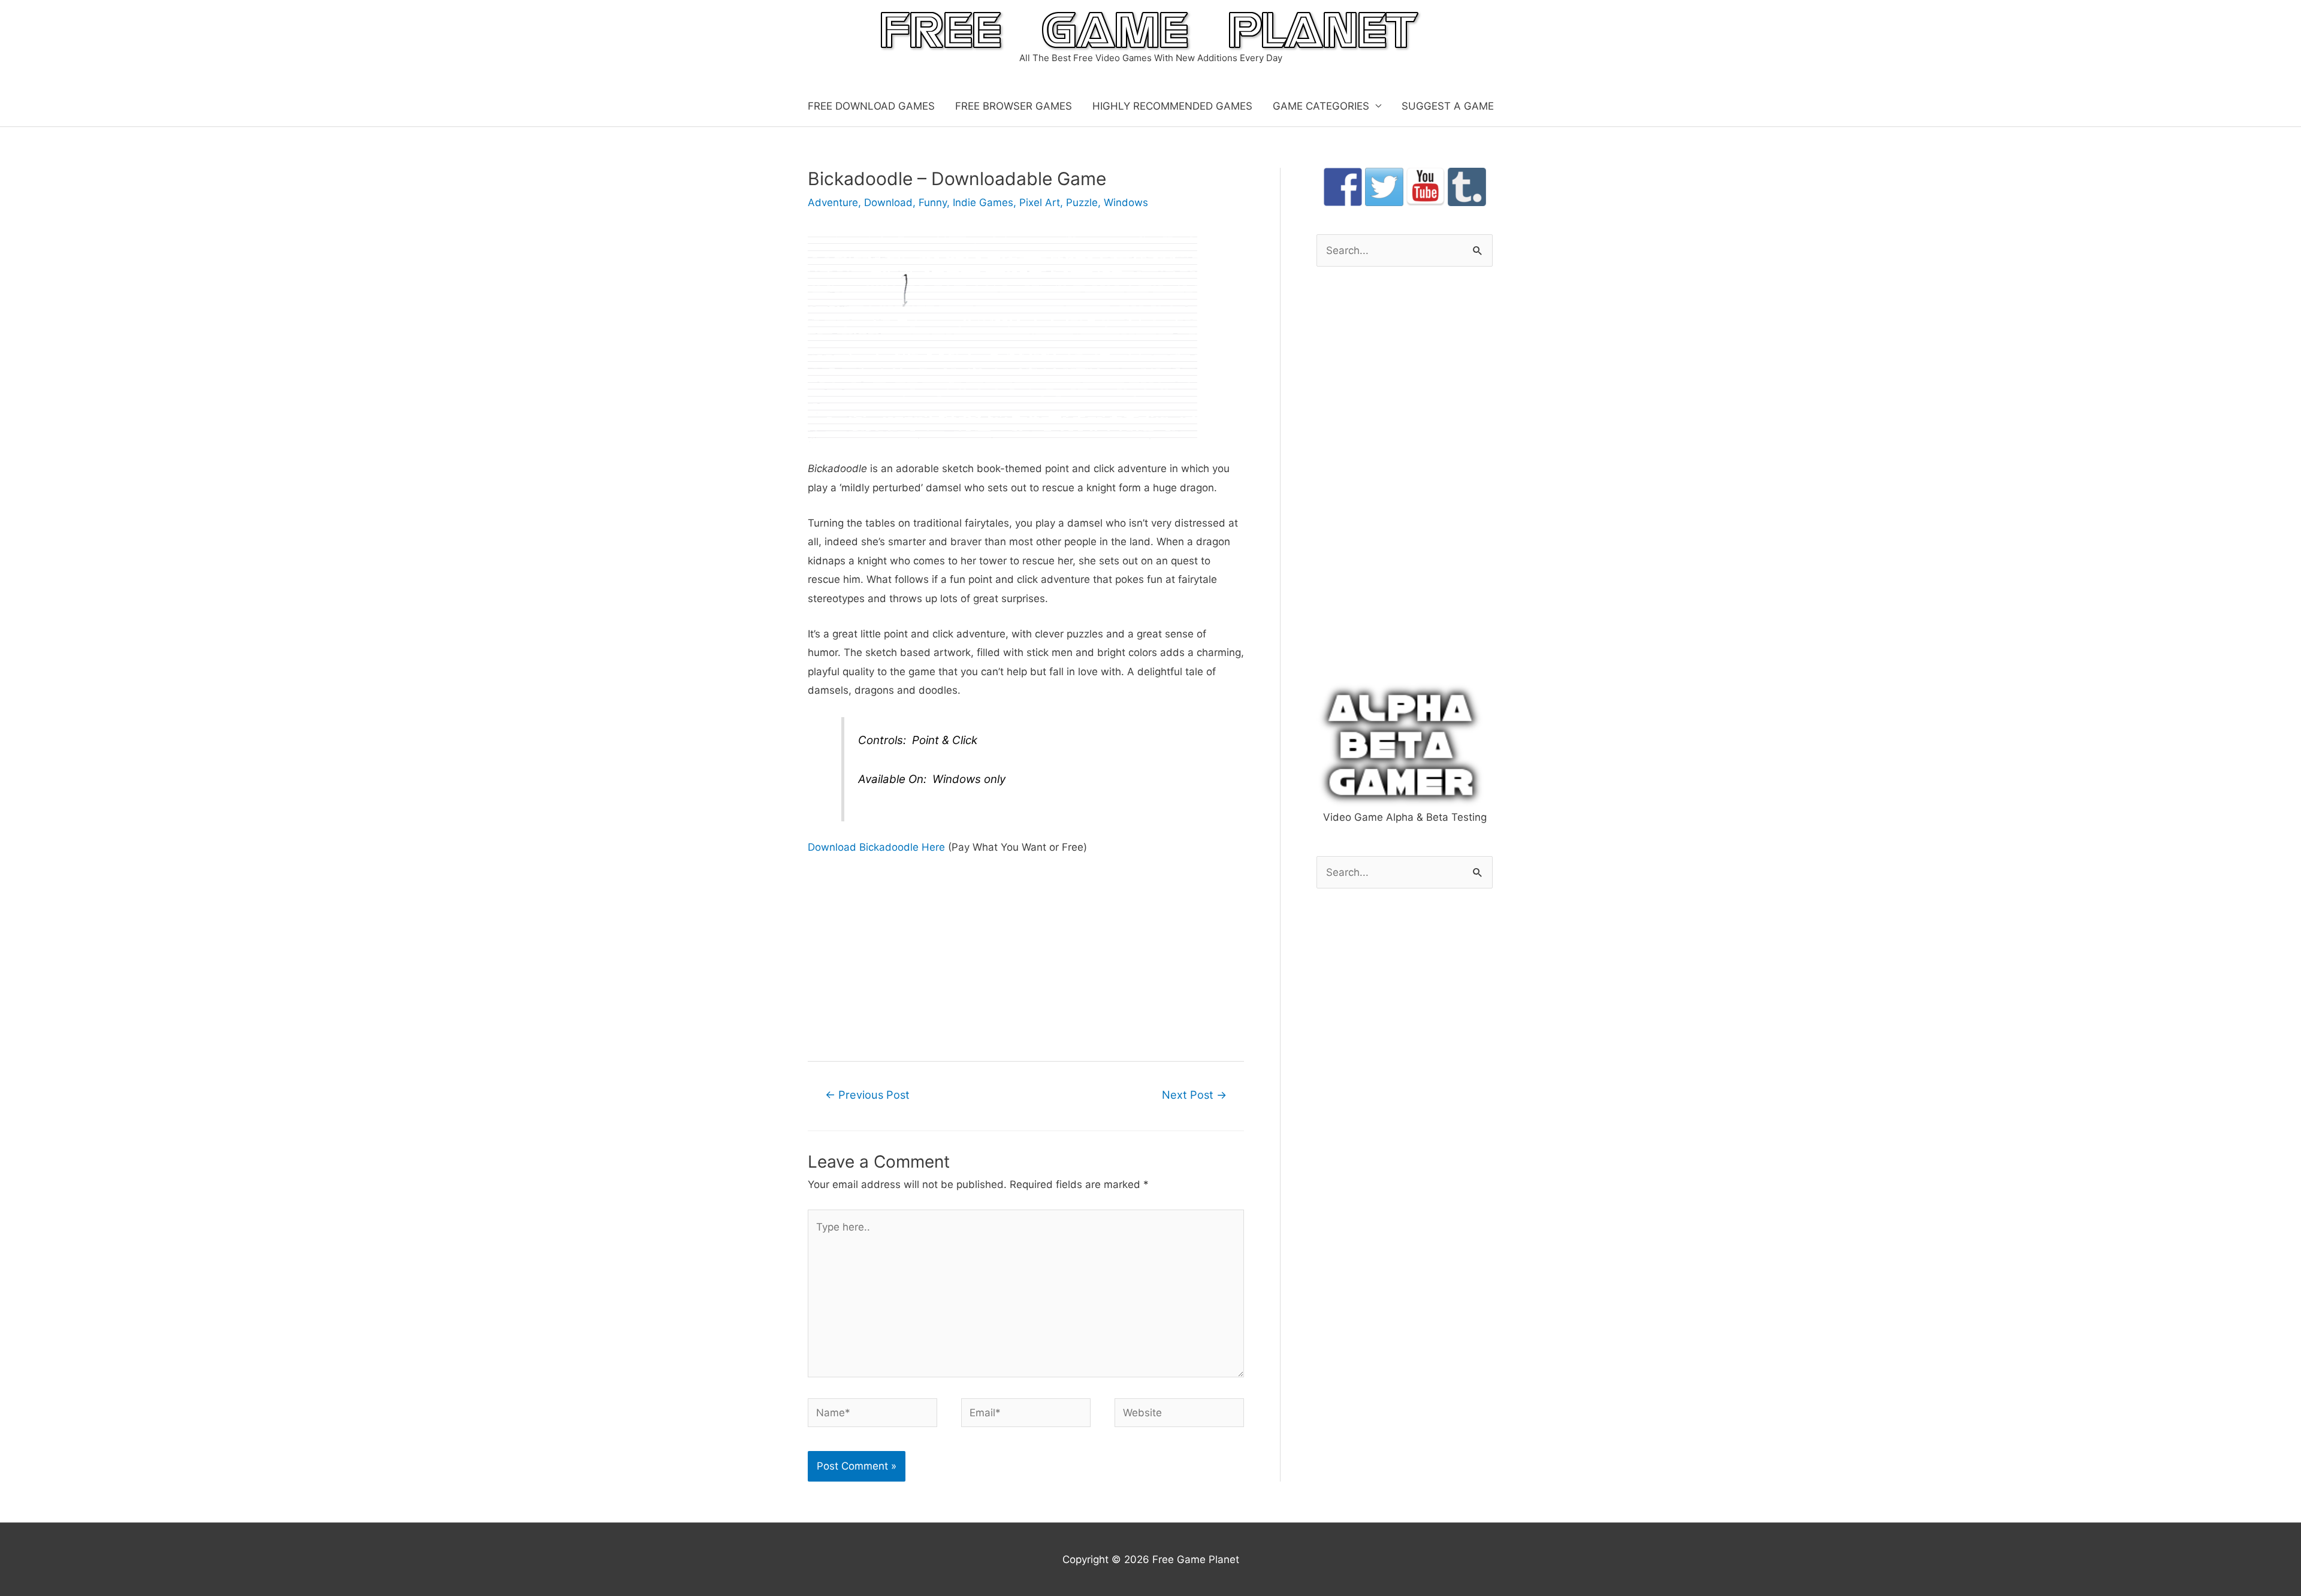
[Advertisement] (1026, 957)
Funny (933, 202)
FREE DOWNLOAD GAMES (871, 106)
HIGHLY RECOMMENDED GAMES (1172, 106)
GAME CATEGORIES (1321, 106)
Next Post (1194, 1095)
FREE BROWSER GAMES (1014, 106)
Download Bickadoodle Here (876, 847)
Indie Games (983, 202)
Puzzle (1082, 202)
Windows (1126, 202)
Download (888, 202)
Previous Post (867, 1095)
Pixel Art (1040, 202)
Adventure (833, 202)
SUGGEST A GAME (1448, 106)
